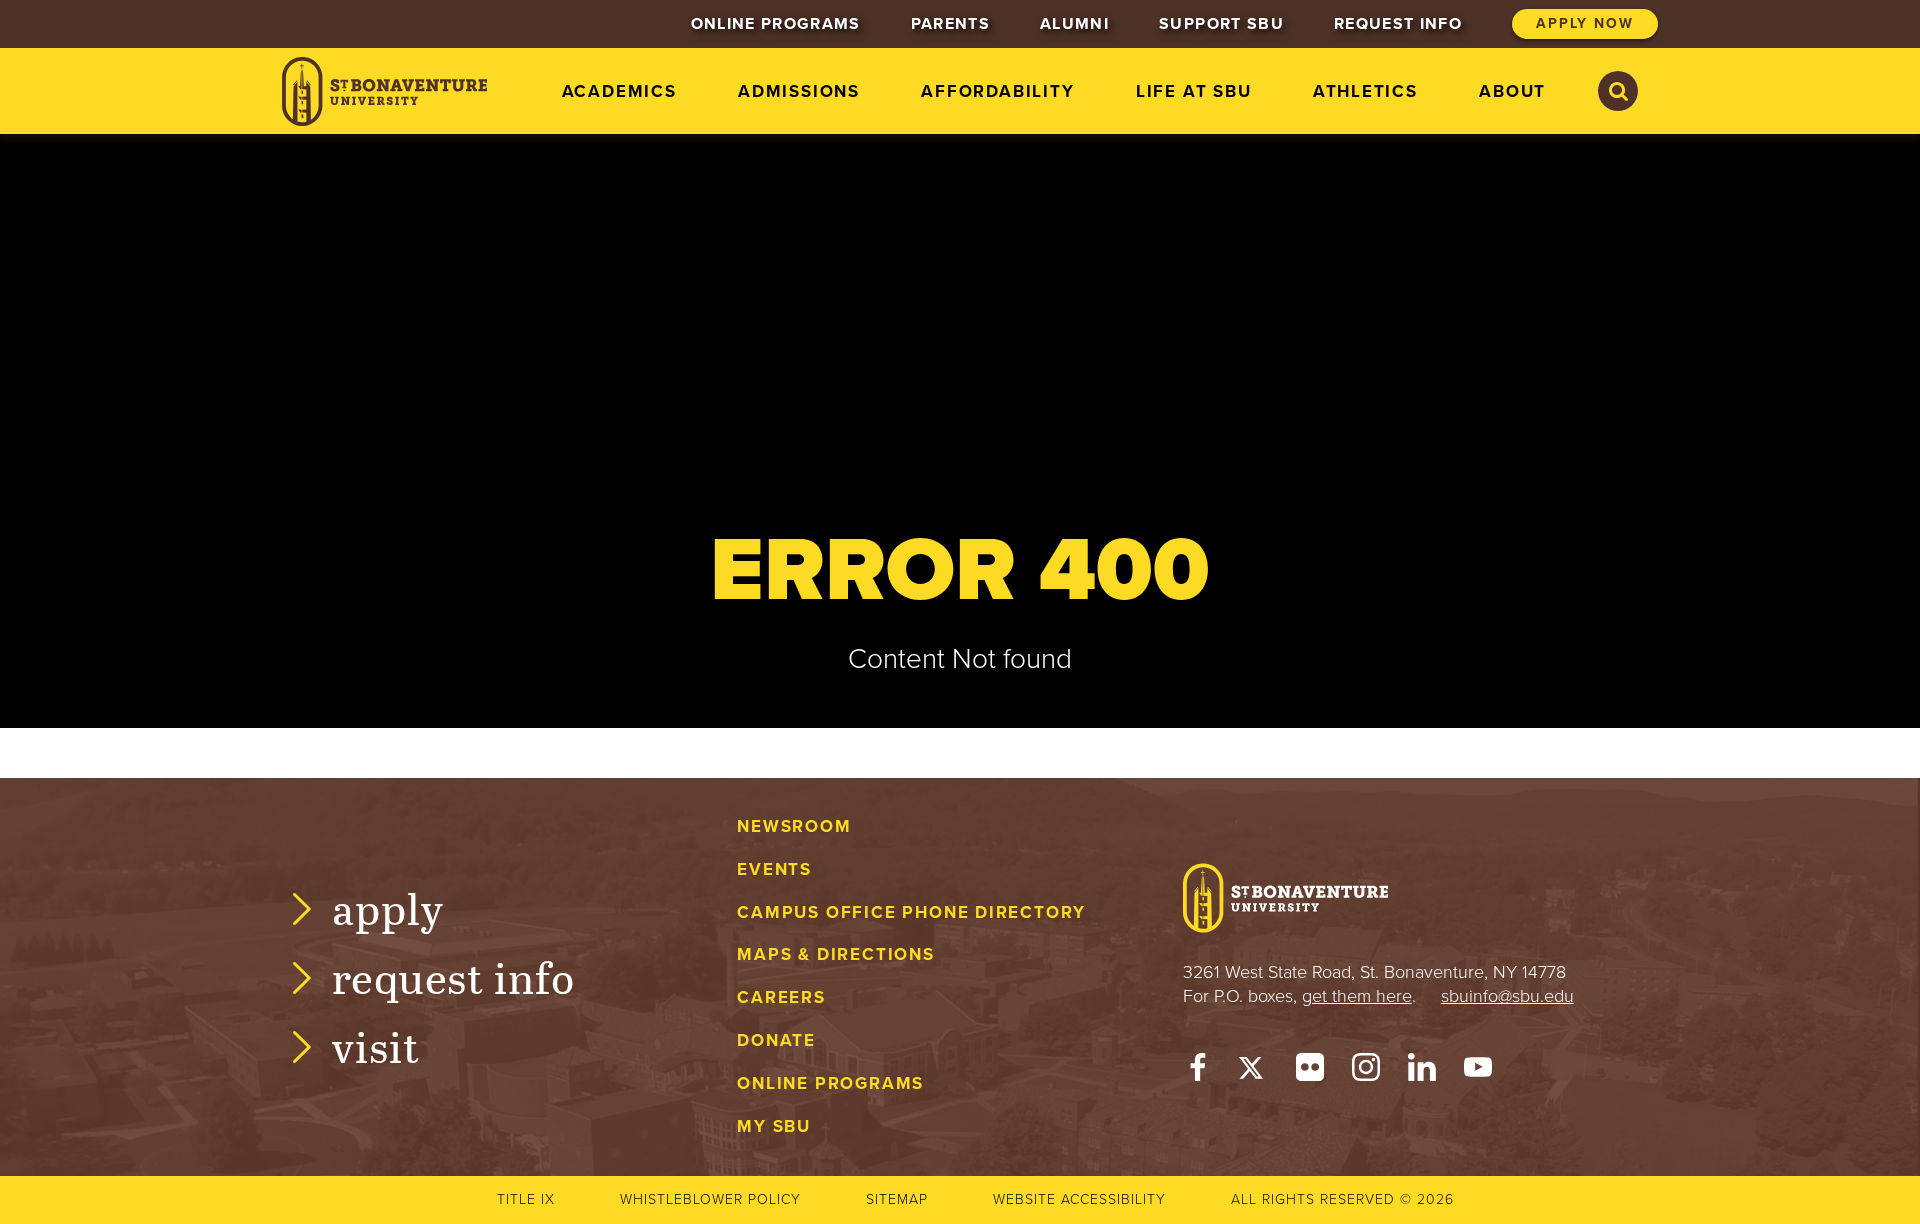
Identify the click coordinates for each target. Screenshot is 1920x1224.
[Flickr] (1310, 1072)
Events (774, 869)
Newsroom (794, 826)
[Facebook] (1198, 1072)
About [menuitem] (1512, 91)
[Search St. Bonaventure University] (1618, 91)
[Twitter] (1254, 1072)
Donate (776, 1040)
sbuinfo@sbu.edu (1507, 996)
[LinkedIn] (1422, 1072)
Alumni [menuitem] (1074, 24)
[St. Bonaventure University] (384, 91)
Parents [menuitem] (950, 24)
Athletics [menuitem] (1365, 91)
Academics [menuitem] (619, 91)
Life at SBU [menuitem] (1194, 91)
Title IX (526, 1199)
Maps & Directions (835, 954)
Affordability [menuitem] (997, 91)
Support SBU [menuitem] (1221, 24)
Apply (388, 907)
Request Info (453, 976)
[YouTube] (1478, 1072)
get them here (1357, 996)
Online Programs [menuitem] (776, 24)
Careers (781, 997)
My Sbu (774, 1126)
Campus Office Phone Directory (911, 912)
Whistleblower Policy (710, 1199)
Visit (376, 1045)
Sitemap (897, 1199)
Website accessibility (1079, 1199)
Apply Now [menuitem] (1585, 23)
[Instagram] (1366, 1072)
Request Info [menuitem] (1398, 24)
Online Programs (830, 1083)
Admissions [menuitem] (799, 91)
